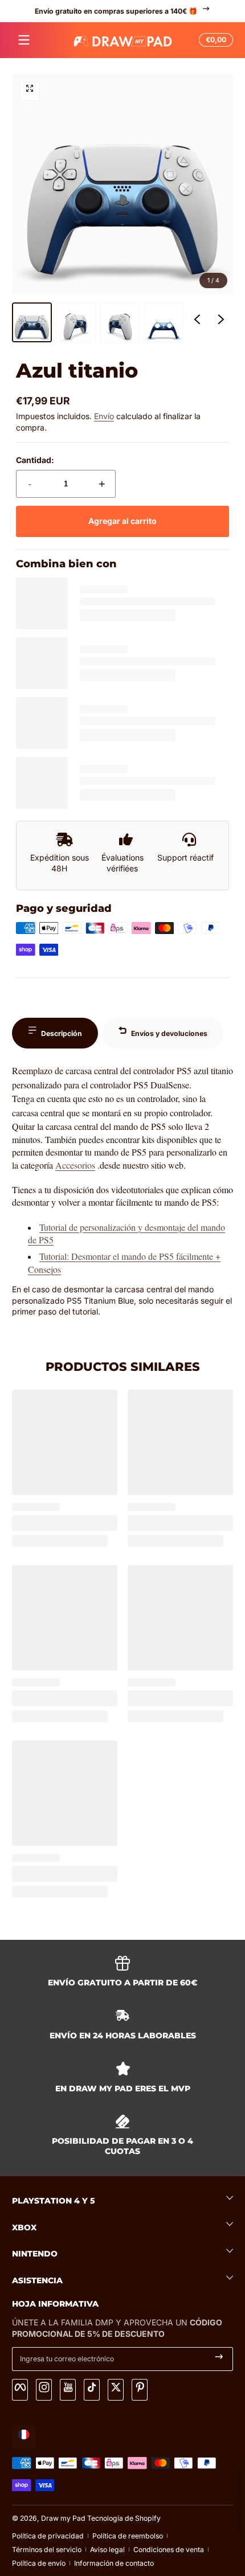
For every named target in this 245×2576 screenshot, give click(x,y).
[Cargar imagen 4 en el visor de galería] (164, 322)
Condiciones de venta (169, 2550)
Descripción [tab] (62, 1033)
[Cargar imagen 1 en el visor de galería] (32, 322)
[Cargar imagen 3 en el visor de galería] (120, 322)
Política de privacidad (48, 2536)
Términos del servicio (47, 2550)
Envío (104, 416)
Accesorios (75, 1165)
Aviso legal (107, 2550)
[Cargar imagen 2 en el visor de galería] (76, 322)
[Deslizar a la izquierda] (197, 322)
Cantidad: (35, 460)
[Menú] (24, 40)
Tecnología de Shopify (124, 2518)
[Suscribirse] (219, 2359)
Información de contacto (114, 2563)
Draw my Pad (63, 2518)
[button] (214, 40)
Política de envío (39, 2563)
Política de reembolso (128, 2536)
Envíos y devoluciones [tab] (169, 1033)
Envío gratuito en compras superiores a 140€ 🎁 (115, 11)
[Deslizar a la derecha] (221, 322)
